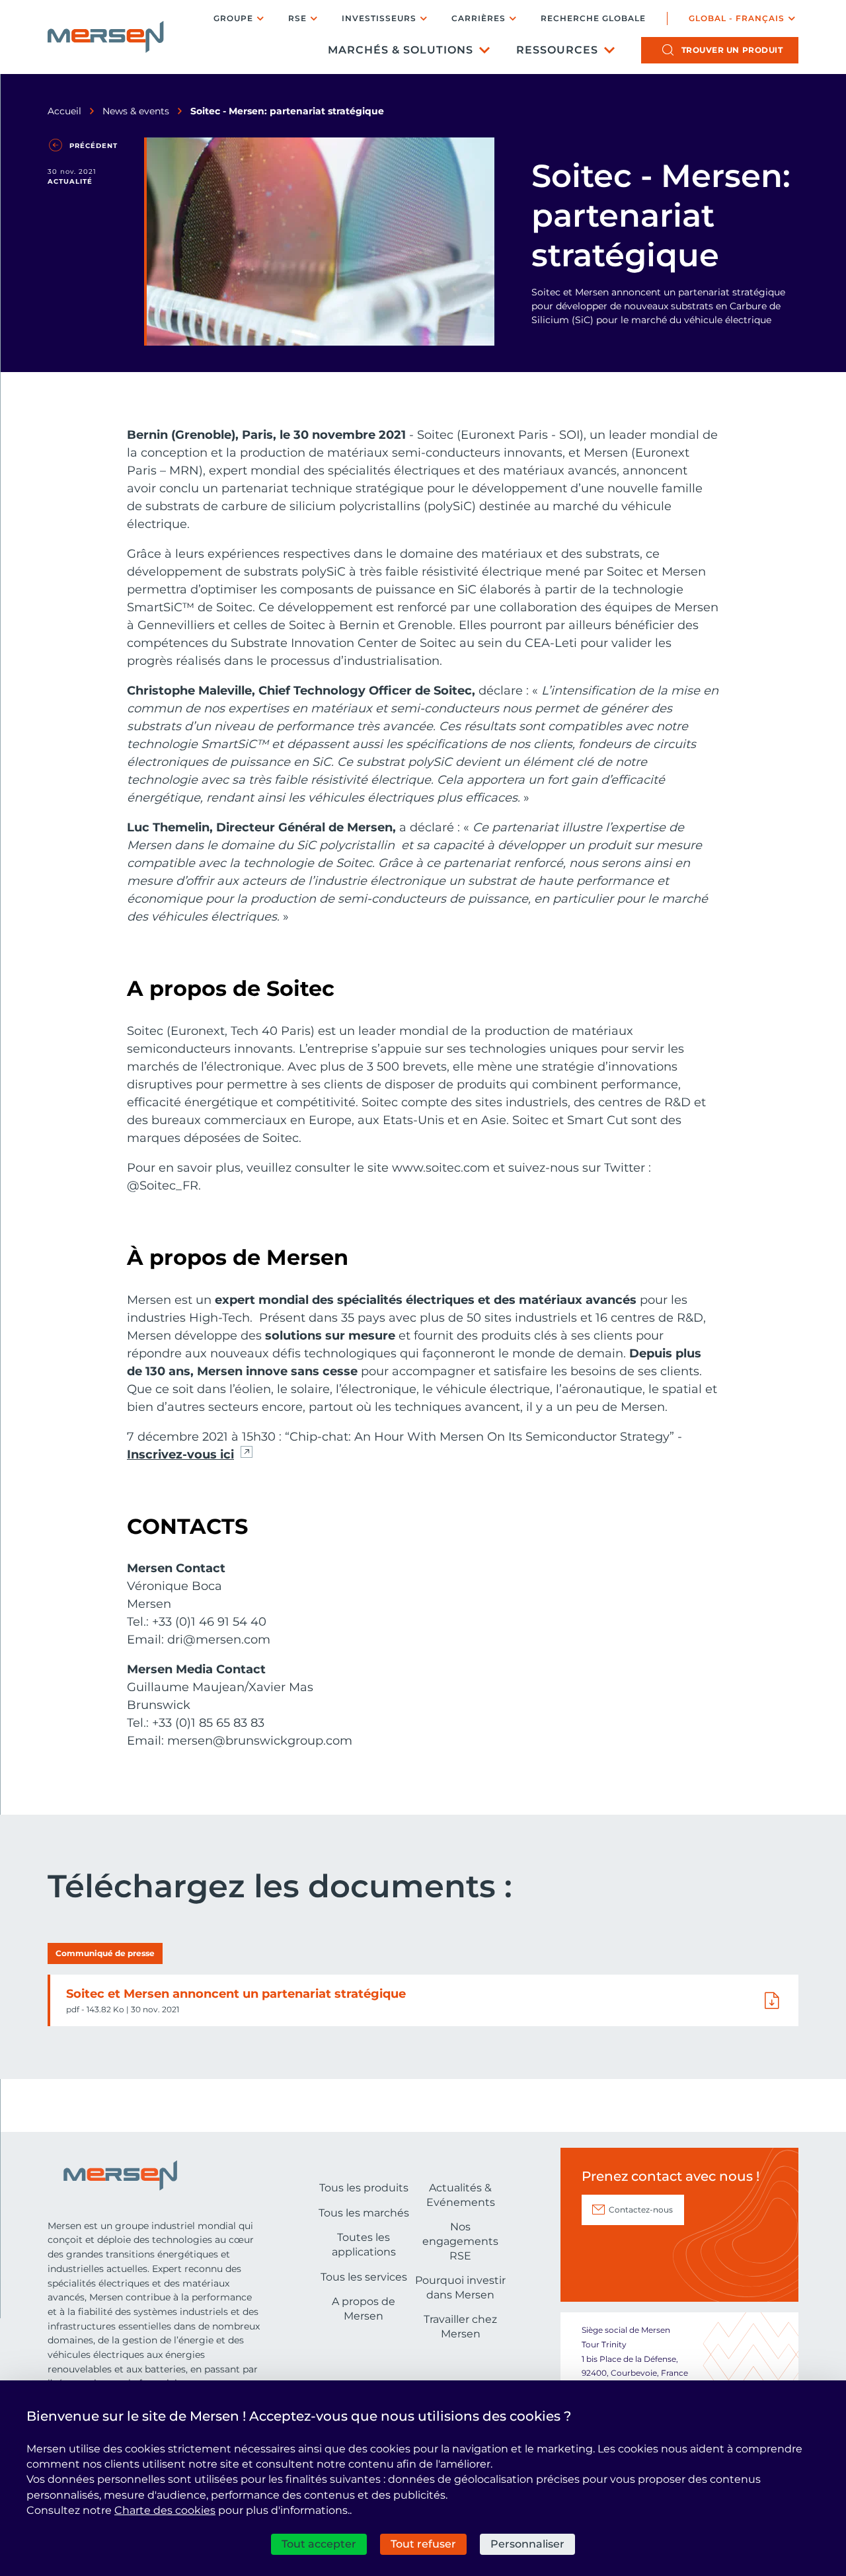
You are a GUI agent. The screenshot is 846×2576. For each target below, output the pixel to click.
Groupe (233, 18)
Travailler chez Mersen (460, 2327)
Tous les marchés (364, 2213)
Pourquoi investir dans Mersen (460, 2288)
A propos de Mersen (364, 2309)
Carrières (479, 18)
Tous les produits (364, 2188)
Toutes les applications (364, 2245)
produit (732, 50)
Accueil (64, 111)
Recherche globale (593, 19)
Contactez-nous (641, 2210)
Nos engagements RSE (460, 2241)
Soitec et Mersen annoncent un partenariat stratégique (236, 1994)
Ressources (557, 50)
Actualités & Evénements (461, 2195)
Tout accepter (319, 2544)
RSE (297, 18)
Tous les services (364, 2277)
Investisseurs (379, 18)
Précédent (94, 146)
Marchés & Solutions (401, 50)
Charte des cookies (165, 2510)
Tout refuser (423, 2544)
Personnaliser (527, 2544)
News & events (136, 111)
